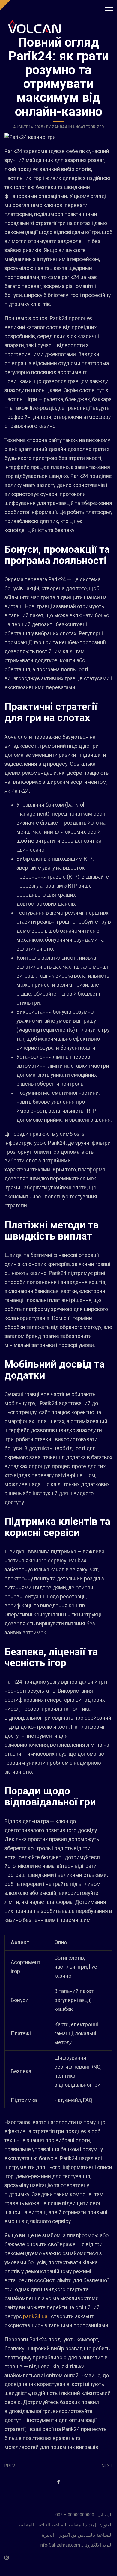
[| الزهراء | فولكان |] (34, 26)
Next (107, 2466)
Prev (10, 2466)
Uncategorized (88, 127)
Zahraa (60, 127)
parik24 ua (35, 2316)
